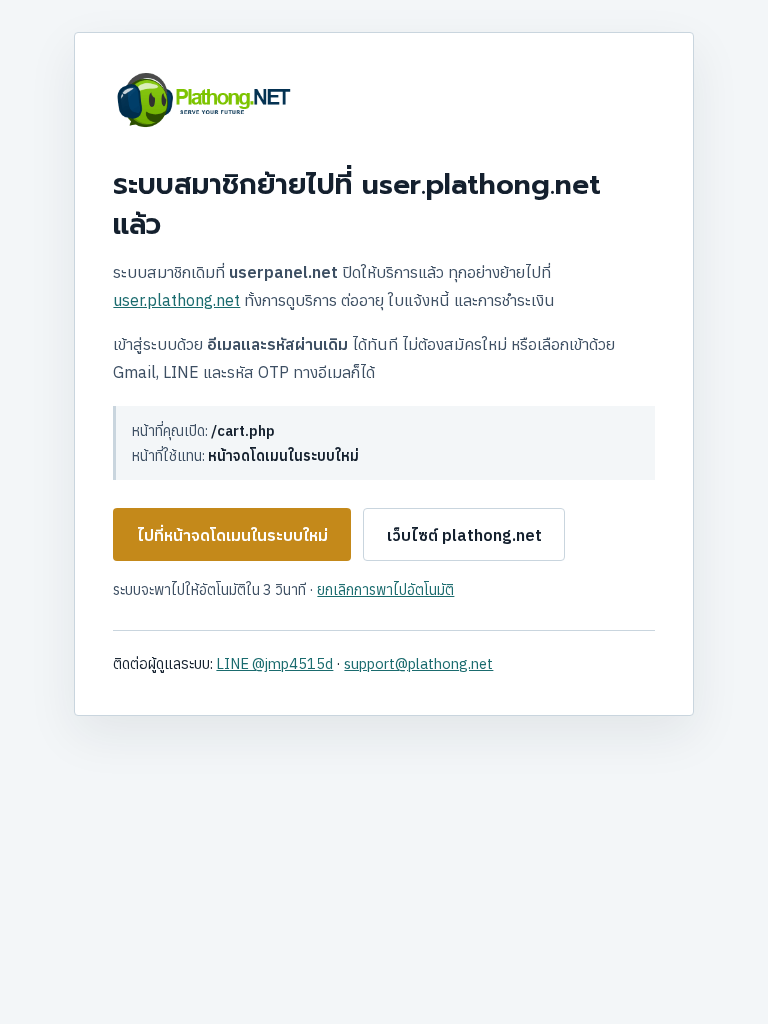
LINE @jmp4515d (274, 663)
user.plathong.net (176, 300)
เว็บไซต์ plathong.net (464, 535)
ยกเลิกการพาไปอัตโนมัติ (385, 589)
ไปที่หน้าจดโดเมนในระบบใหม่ (232, 535)
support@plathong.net (418, 663)
